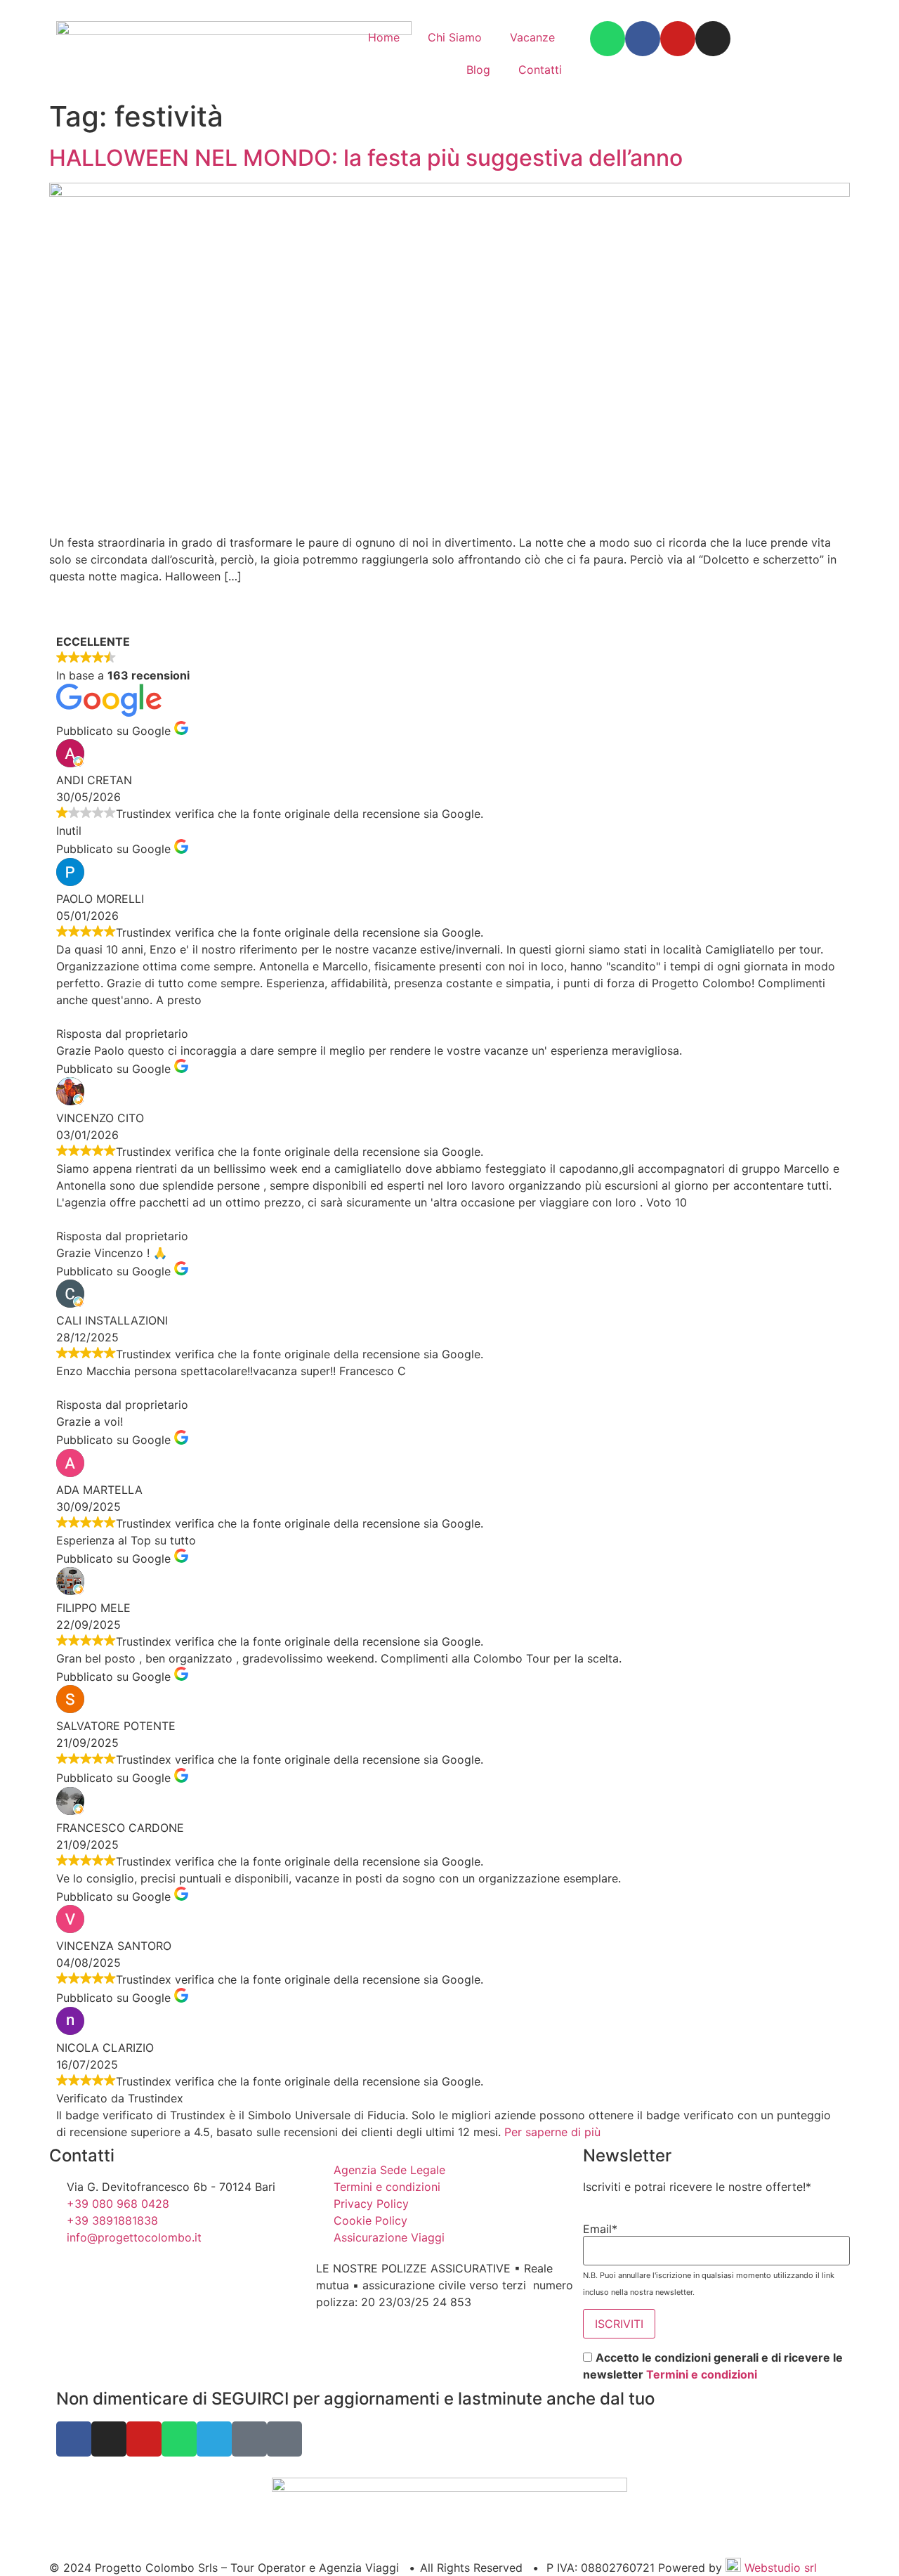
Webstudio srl (779, 2568)
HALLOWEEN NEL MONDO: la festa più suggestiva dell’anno (366, 158)
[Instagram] (713, 39)
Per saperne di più (552, 2132)
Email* (600, 2229)
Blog (478, 70)
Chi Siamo (455, 37)
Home (384, 37)
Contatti (540, 70)
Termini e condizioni (702, 2374)
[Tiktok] (284, 2439)
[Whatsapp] (608, 39)
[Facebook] (643, 39)
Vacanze (532, 37)
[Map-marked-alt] (249, 2439)
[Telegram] (214, 2439)
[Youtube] (678, 39)
